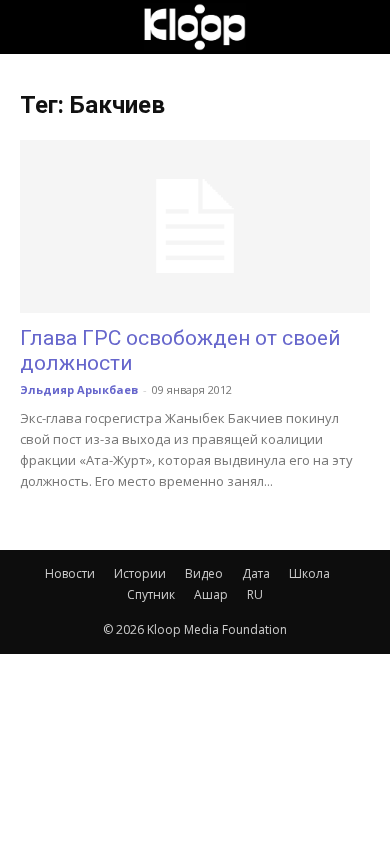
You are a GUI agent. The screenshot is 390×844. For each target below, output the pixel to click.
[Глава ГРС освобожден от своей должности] (195, 226)
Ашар (211, 594)
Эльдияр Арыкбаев (79, 389)
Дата (256, 573)
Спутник (151, 594)
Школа (309, 573)
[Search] (362, 27)
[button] (34, 27)
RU (255, 594)
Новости (70, 573)
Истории (140, 573)
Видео (204, 573)
